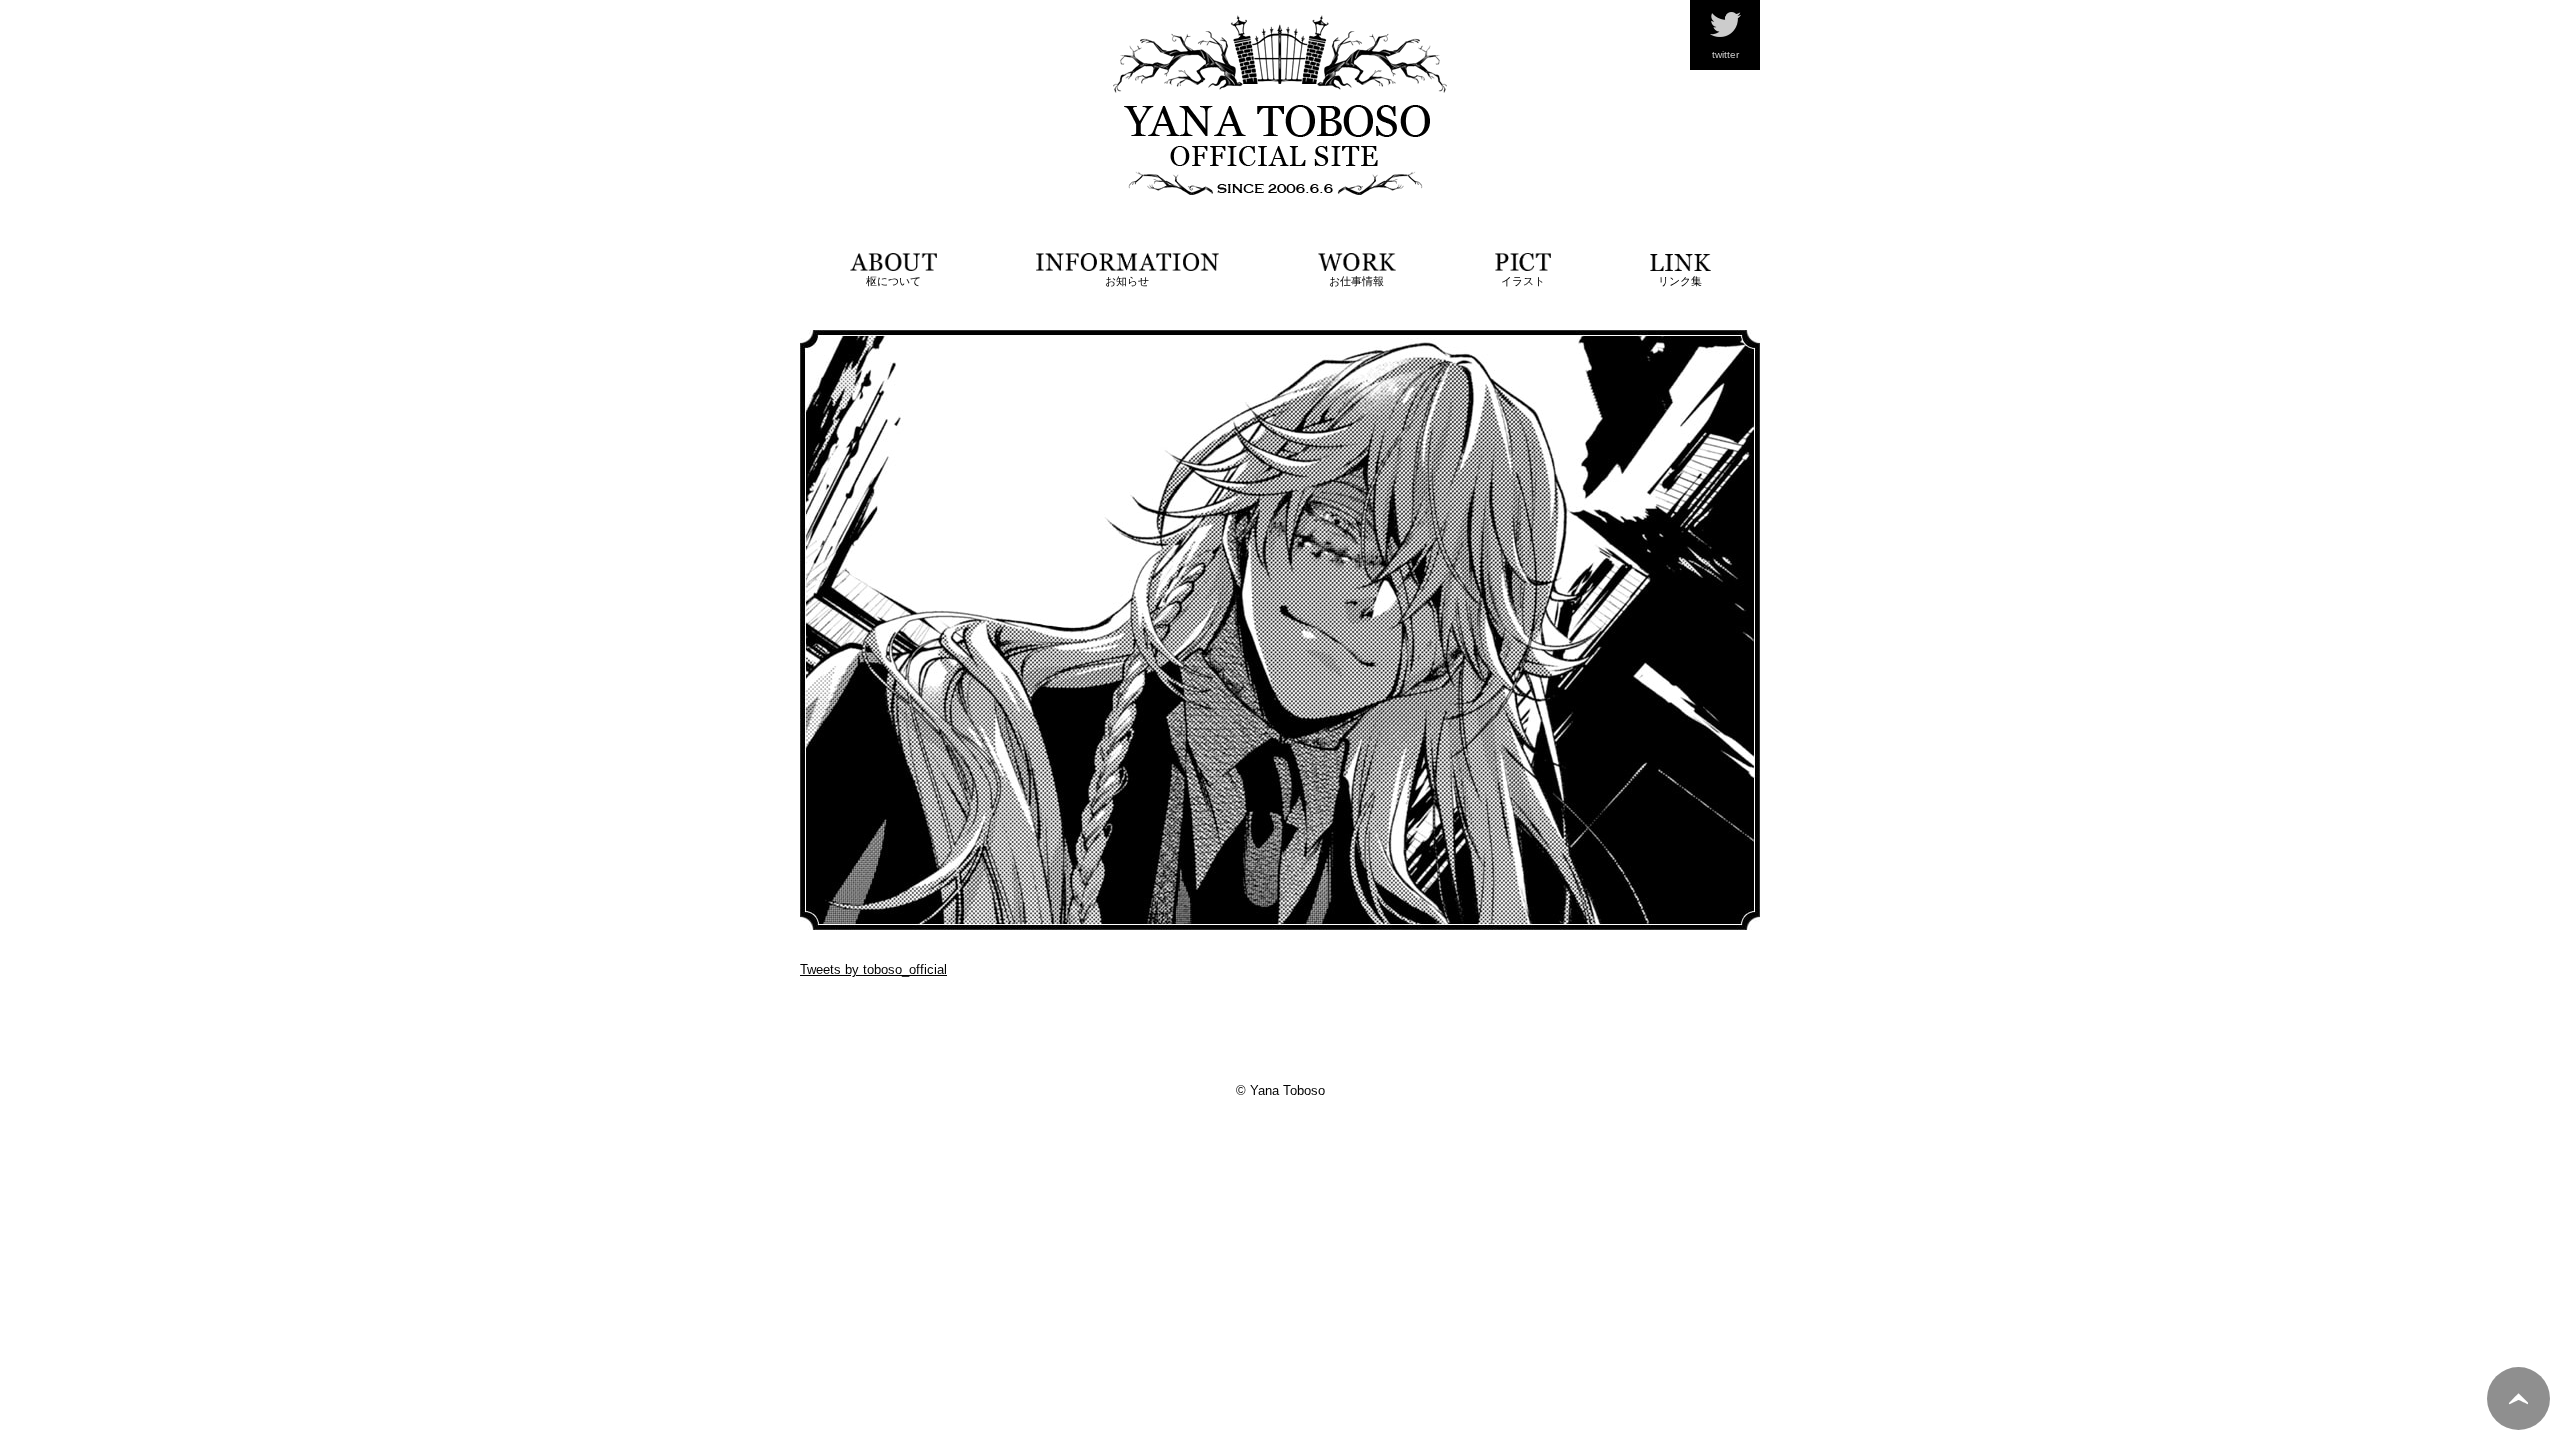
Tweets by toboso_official (873, 969)
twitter (1725, 54)
